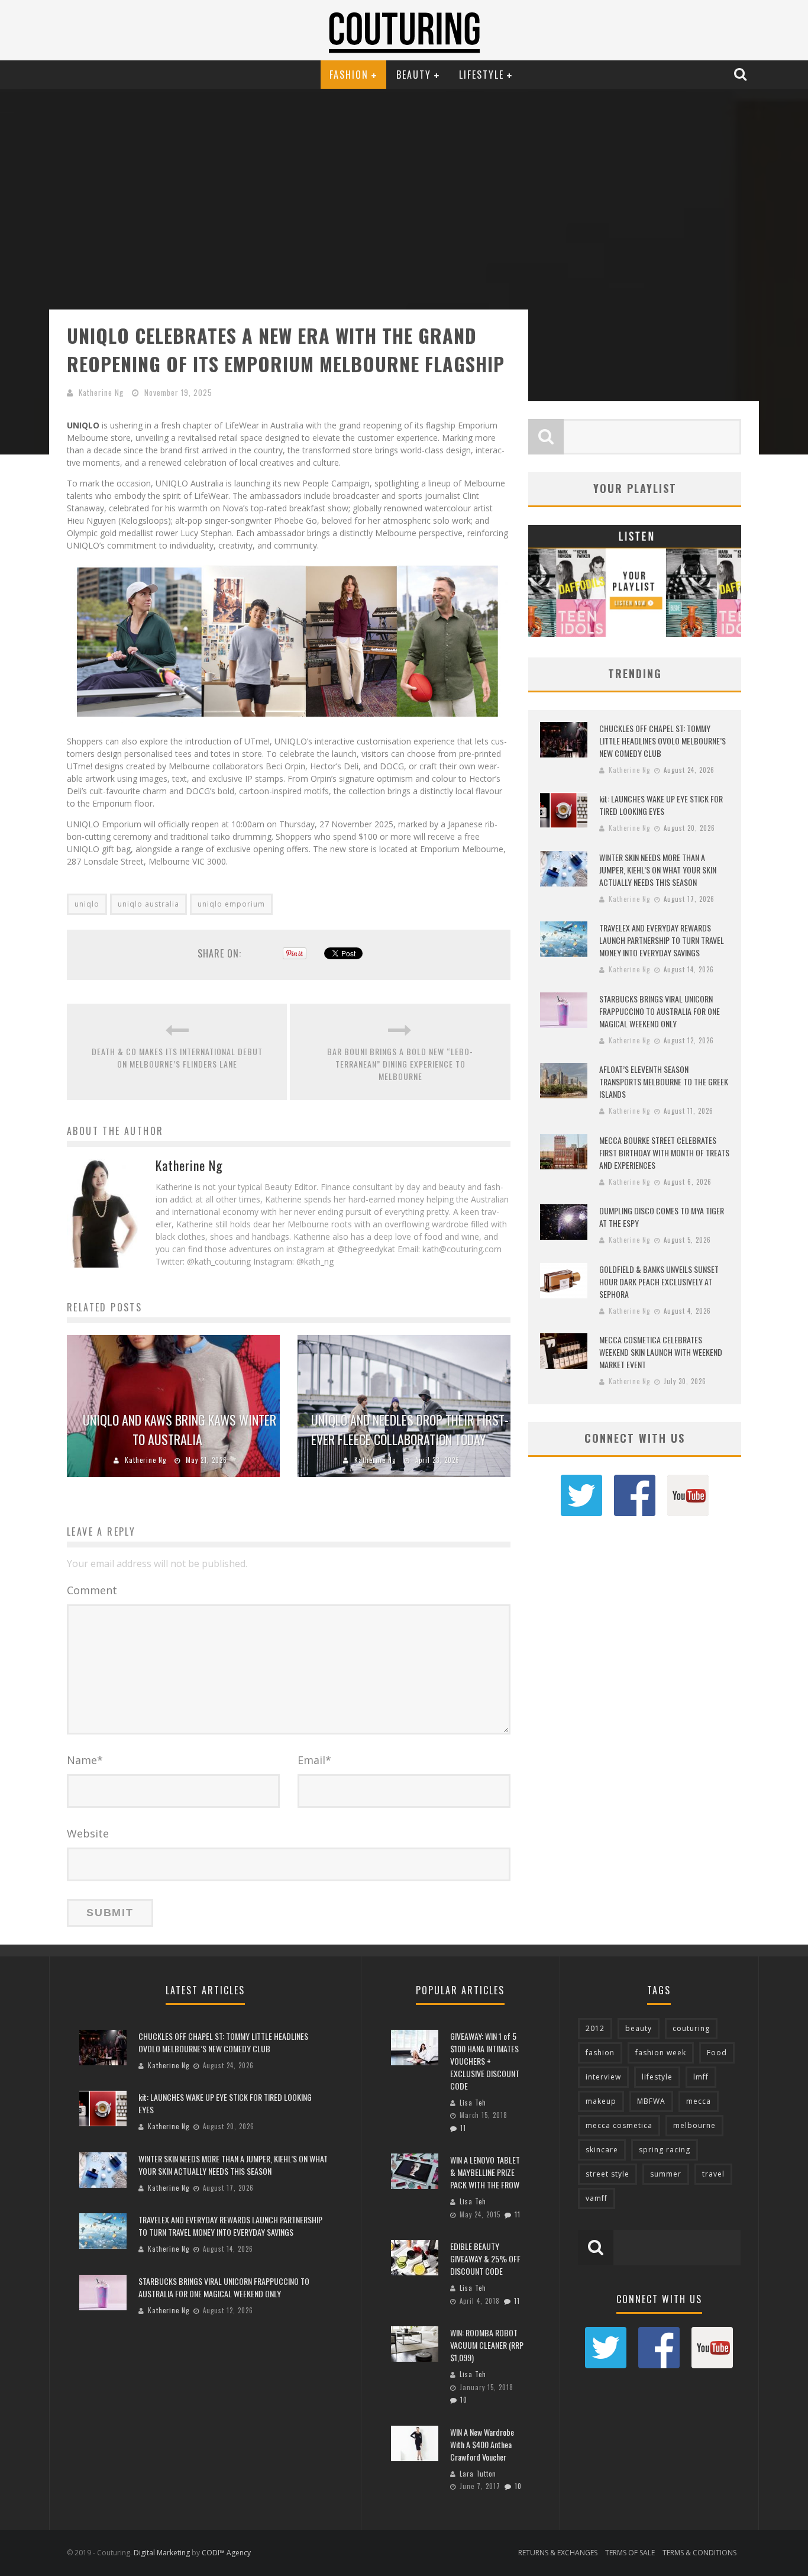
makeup (601, 2101)
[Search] (742, 74)
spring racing (665, 2150)
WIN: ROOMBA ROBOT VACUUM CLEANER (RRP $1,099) (487, 2345)
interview (603, 2077)
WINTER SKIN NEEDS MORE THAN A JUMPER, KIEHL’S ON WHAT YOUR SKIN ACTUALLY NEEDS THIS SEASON (658, 870)
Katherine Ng (101, 392)
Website (88, 1833)
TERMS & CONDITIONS (699, 2553)
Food (717, 2053)
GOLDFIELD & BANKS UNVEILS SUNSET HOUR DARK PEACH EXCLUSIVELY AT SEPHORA (659, 1281)
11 (463, 2128)
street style (607, 2174)
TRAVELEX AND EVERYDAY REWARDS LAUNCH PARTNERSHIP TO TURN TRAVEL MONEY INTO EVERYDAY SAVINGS (662, 940)
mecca (699, 2101)
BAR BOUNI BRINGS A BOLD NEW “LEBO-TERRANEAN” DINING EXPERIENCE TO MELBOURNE (400, 1064)
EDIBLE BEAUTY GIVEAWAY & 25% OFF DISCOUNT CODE (485, 2259)
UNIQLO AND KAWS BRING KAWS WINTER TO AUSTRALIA (180, 1429)
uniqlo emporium (231, 904)
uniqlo (87, 904)
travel (713, 2174)
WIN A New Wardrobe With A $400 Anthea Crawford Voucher (482, 2444)
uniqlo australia (148, 904)
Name (85, 1760)
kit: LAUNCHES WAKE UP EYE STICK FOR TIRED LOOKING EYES (661, 805)
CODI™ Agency (226, 2553)
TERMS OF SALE (630, 2553)
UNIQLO (83, 425)
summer (666, 2174)
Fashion (349, 75)
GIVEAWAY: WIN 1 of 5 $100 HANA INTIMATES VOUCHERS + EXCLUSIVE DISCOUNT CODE (485, 2061)
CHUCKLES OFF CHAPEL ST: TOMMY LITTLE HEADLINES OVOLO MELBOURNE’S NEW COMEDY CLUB (662, 741)
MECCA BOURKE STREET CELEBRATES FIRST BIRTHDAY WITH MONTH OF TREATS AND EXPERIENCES (664, 1152)
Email (314, 1760)
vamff (597, 2198)
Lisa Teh (473, 2103)
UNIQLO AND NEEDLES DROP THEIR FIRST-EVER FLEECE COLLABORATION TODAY (410, 1429)
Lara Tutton (478, 2474)
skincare (602, 2150)
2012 (595, 2028)
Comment (92, 1590)
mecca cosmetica (619, 2125)
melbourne (694, 2125)
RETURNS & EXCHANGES (558, 2553)
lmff (701, 2077)
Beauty (414, 75)
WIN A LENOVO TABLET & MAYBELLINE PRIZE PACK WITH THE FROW (485, 2172)
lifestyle (657, 2077)
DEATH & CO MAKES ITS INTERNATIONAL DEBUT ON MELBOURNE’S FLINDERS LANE (177, 1058)
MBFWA (651, 2101)
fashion (600, 2053)
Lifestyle (481, 75)
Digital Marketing (162, 2553)
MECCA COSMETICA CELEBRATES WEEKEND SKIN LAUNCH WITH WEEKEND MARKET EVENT (661, 1352)
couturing (691, 2028)
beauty (639, 2028)
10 (464, 2400)
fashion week (661, 2053)
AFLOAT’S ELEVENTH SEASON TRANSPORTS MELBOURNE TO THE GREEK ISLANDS (664, 1081)
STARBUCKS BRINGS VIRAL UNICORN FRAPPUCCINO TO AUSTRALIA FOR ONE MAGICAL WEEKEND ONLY (660, 1011)
